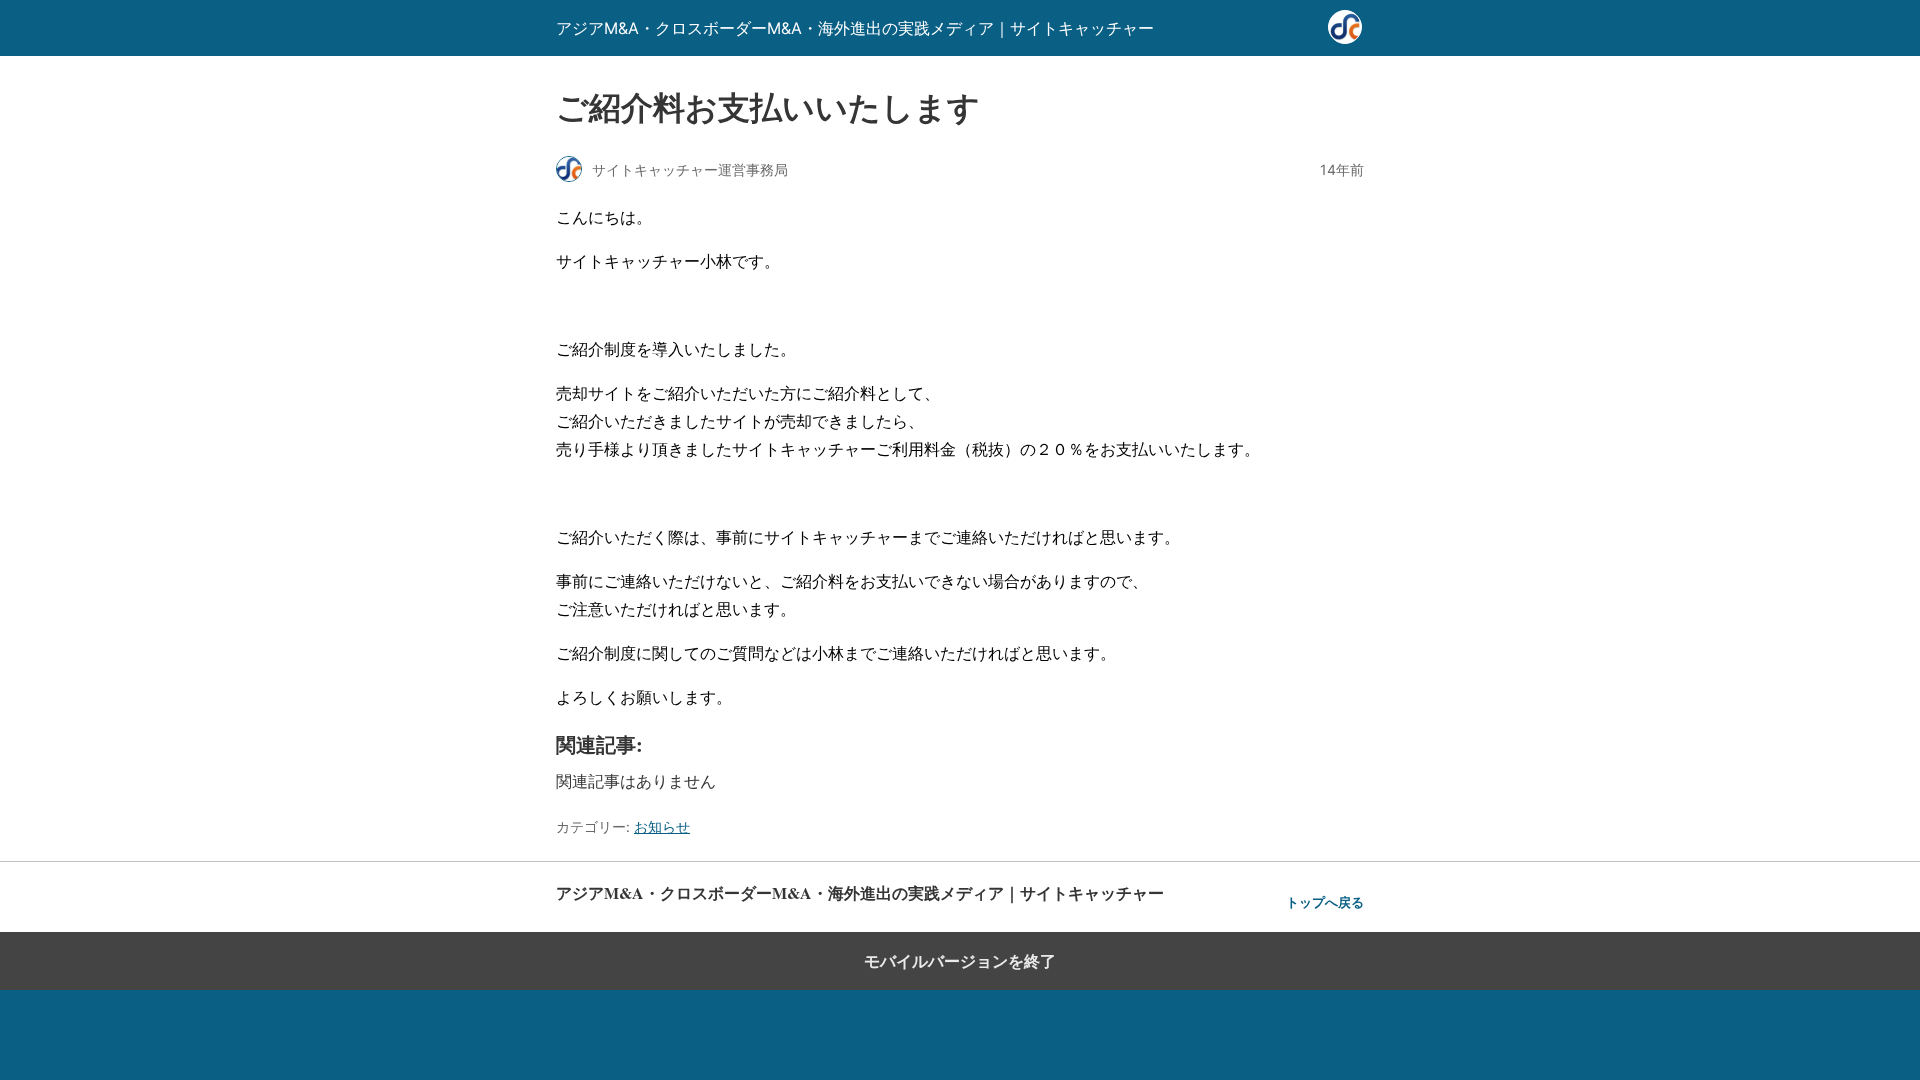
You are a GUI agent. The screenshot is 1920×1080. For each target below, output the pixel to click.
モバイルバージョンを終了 (960, 961)
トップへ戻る (1325, 902)
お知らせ (662, 826)
